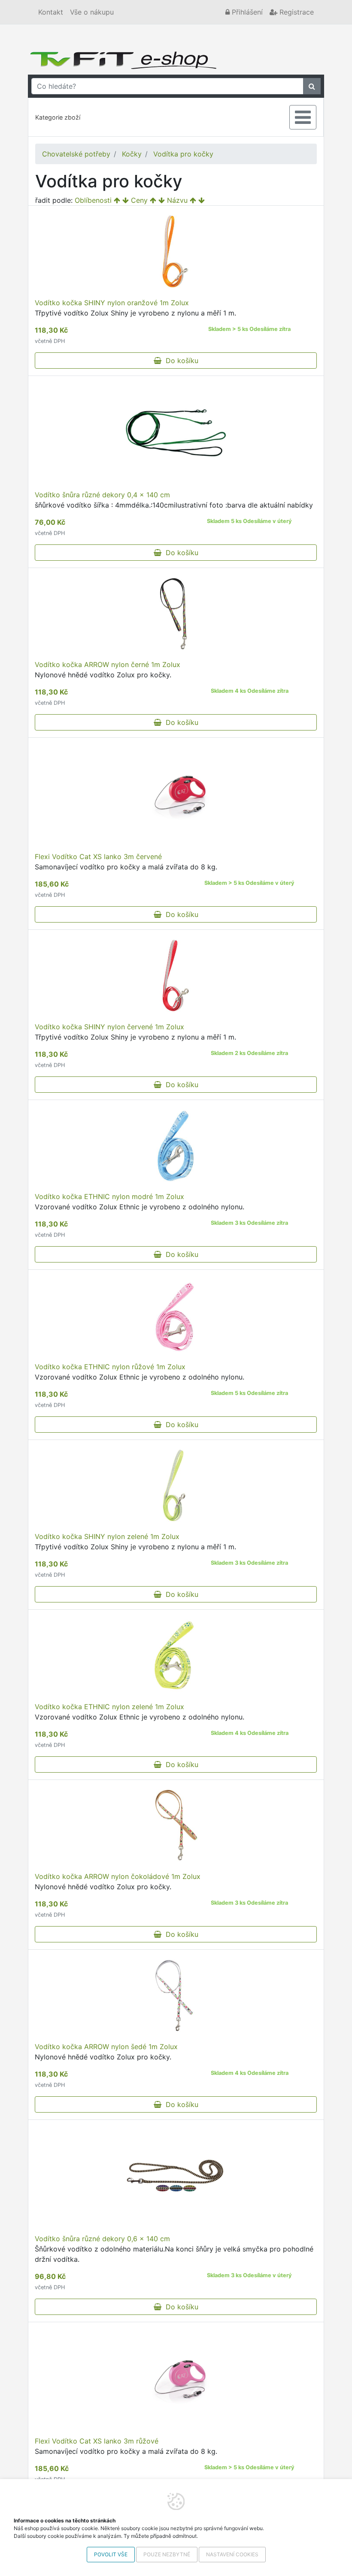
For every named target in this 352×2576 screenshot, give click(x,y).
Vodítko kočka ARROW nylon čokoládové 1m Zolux (118, 1876)
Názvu (177, 200)
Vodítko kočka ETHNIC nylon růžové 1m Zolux (110, 1367)
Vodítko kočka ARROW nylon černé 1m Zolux (108, 664)
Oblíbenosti (93, 200)
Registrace (296, 12)
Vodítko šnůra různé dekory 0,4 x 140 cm (102, 495)
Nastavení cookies (232, 2554)
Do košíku (180, 361)
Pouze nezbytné (167, 2554)
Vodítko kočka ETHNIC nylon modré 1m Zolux (109, 1196)
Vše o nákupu (92, 12)
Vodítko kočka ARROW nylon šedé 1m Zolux (106, 2047)
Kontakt (51, 12)
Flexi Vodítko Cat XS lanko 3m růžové (97, 2441)
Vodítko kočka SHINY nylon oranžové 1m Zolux (112, 303)
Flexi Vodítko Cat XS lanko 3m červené (98, 857)
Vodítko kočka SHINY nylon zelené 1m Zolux (107, 1536)
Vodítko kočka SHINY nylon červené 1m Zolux (109, 1027)
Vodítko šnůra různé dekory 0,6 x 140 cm (102, 2239)
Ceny (139, 200)
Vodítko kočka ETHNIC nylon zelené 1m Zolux (109, 1707)
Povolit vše (111, 2554)
